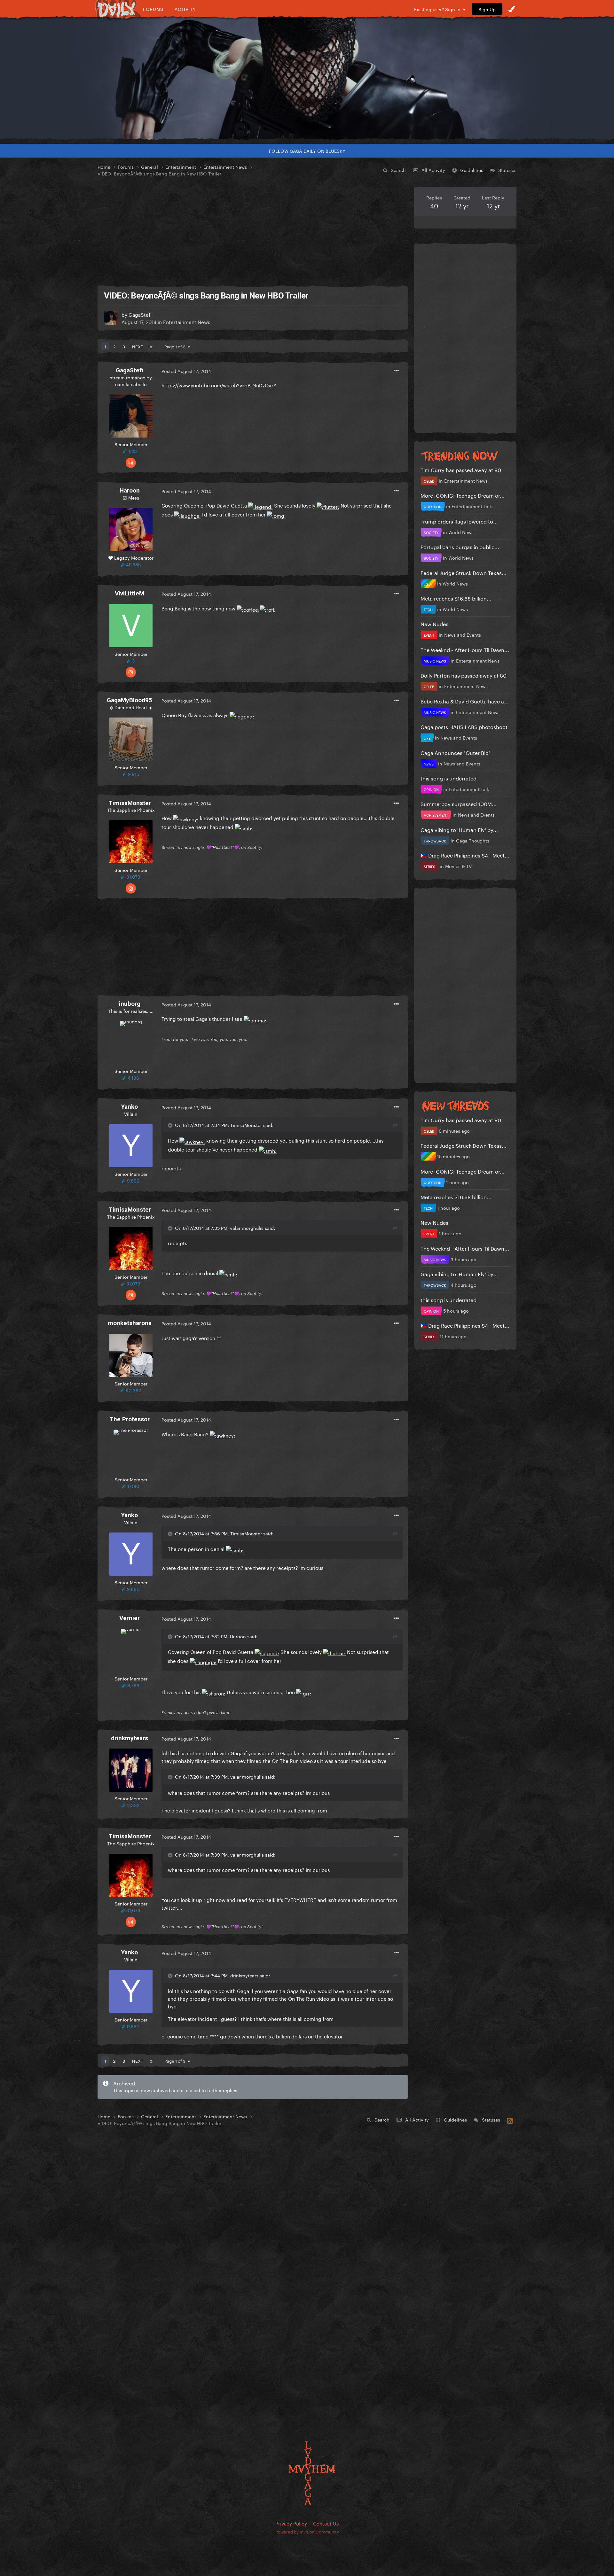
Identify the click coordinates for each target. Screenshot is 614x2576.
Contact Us (326, 2523)
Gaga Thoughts (473, 840)
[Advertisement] (253, 232)
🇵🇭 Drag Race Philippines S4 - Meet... (465, 855)
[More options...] (396, 371)
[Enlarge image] (260, 505)
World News (461, 532)
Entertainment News (187, 322)
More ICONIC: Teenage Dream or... (463, 495)
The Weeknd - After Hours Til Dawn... (465, 649)
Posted (186, 371)
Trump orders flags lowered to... (459, 521)
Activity (185, 9)
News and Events (463, 634)
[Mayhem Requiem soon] (307, 78)
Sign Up (487, 9)
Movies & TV (458, 866)
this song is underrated (449, 778)
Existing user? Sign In (439, 9)
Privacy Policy (291, 2523)
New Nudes (434, 623)
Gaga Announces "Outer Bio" (455, 752)
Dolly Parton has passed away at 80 (464, 675)
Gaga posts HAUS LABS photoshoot (464, 726)
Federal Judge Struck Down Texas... (464, 572)
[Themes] (512, 9)
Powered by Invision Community (307, 2531)
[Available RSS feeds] (510, 2120)
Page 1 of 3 (176, 346)
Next (138, 346)
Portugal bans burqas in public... (460, 546)
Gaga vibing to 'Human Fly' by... (459, 829)
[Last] (151, 346)
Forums (153, 9)
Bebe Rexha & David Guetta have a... (465, 701)
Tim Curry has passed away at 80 (461, 469)
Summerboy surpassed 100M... (459, 803)
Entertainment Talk (472, 506)
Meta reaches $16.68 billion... (456, 598)
